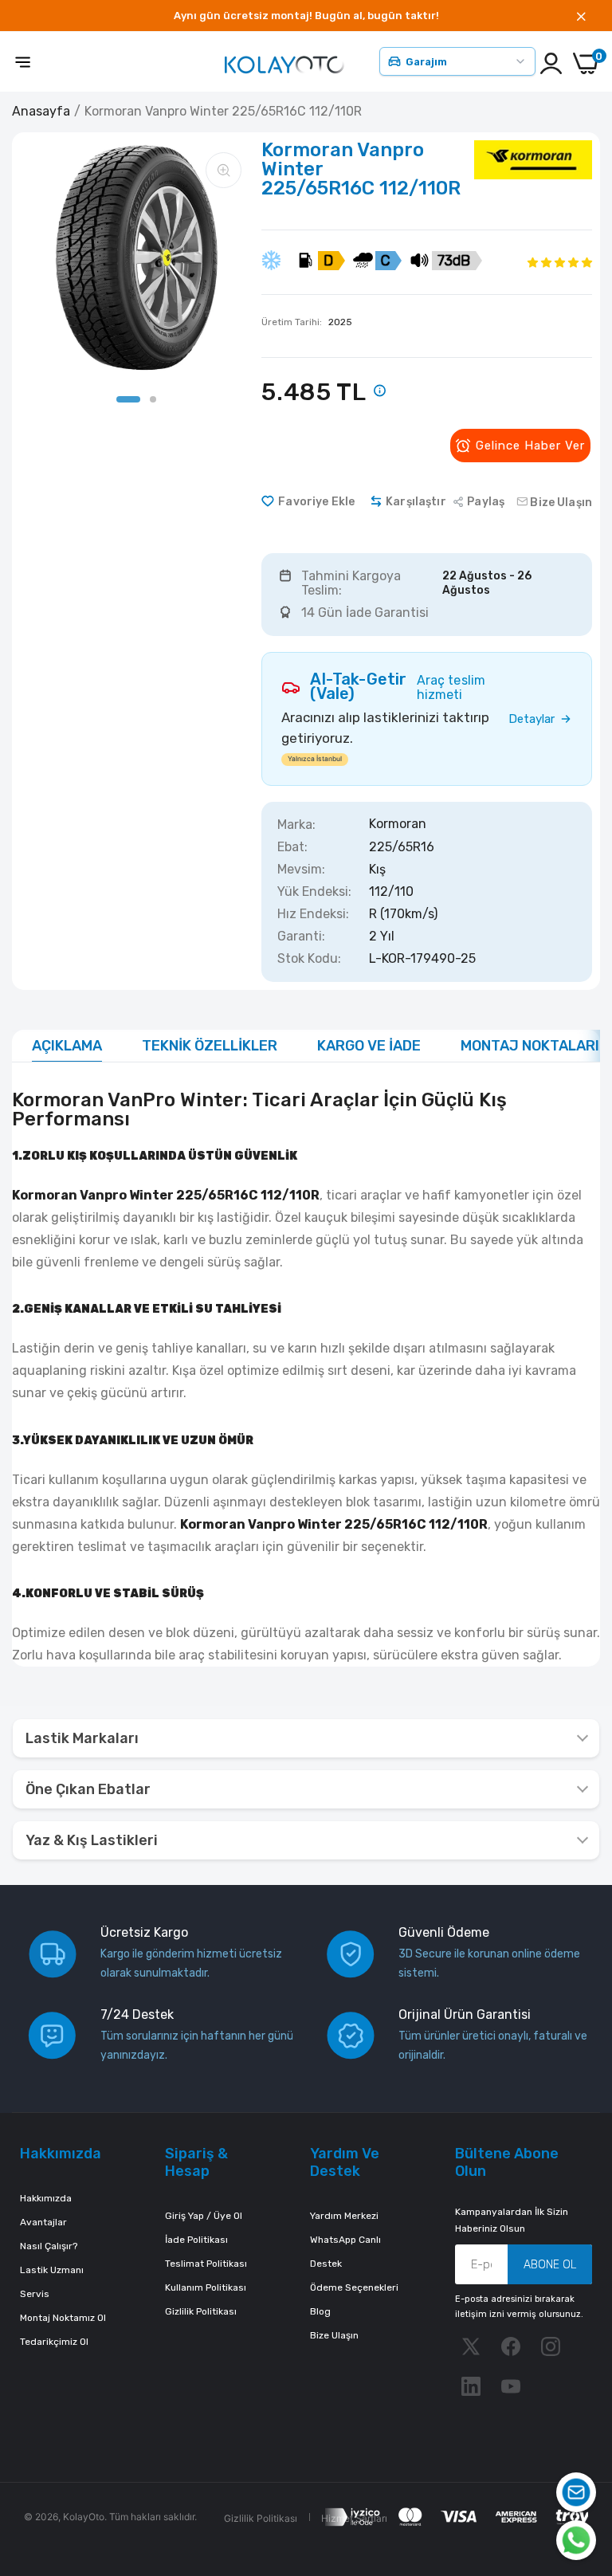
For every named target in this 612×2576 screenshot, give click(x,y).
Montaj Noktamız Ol (63, 2318)
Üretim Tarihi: (307, 322)
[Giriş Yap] (551, 63)
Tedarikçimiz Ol (54, 2342)
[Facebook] (511, 2346)
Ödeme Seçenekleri (354, 2287)
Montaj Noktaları (530, 1046)
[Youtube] (511, 2386)
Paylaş (486, 502)
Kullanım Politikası (206, 2287)
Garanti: (301, 937)
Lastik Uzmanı (52, 2270)
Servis (35, 2294)
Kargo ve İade (369, 1046)
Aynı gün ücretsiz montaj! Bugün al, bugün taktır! (306, 16)
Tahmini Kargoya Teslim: (351, 583)
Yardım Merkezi (344, 2216)
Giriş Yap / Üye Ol (204, 2216)
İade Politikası (196, 2240)
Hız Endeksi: (313, 914)
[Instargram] (551, 2346)
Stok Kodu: (309, 959)
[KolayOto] (284, 63)
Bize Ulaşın (334, 2335)
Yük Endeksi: (314, 892)
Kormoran (398, 825)
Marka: (296, 825)
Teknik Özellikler (210, 1046)
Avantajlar (43, 2222)
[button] (560, 262)
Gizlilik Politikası (201, 2311)
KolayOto (84, 2517)
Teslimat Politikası (206, 2264)
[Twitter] (471, 2346)
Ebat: (292, 847)
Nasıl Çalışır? (49, 2246)
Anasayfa (41, 111)
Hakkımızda (46, 2198)
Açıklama (67, 1046)
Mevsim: (301, 870)
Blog (320, 2311)
